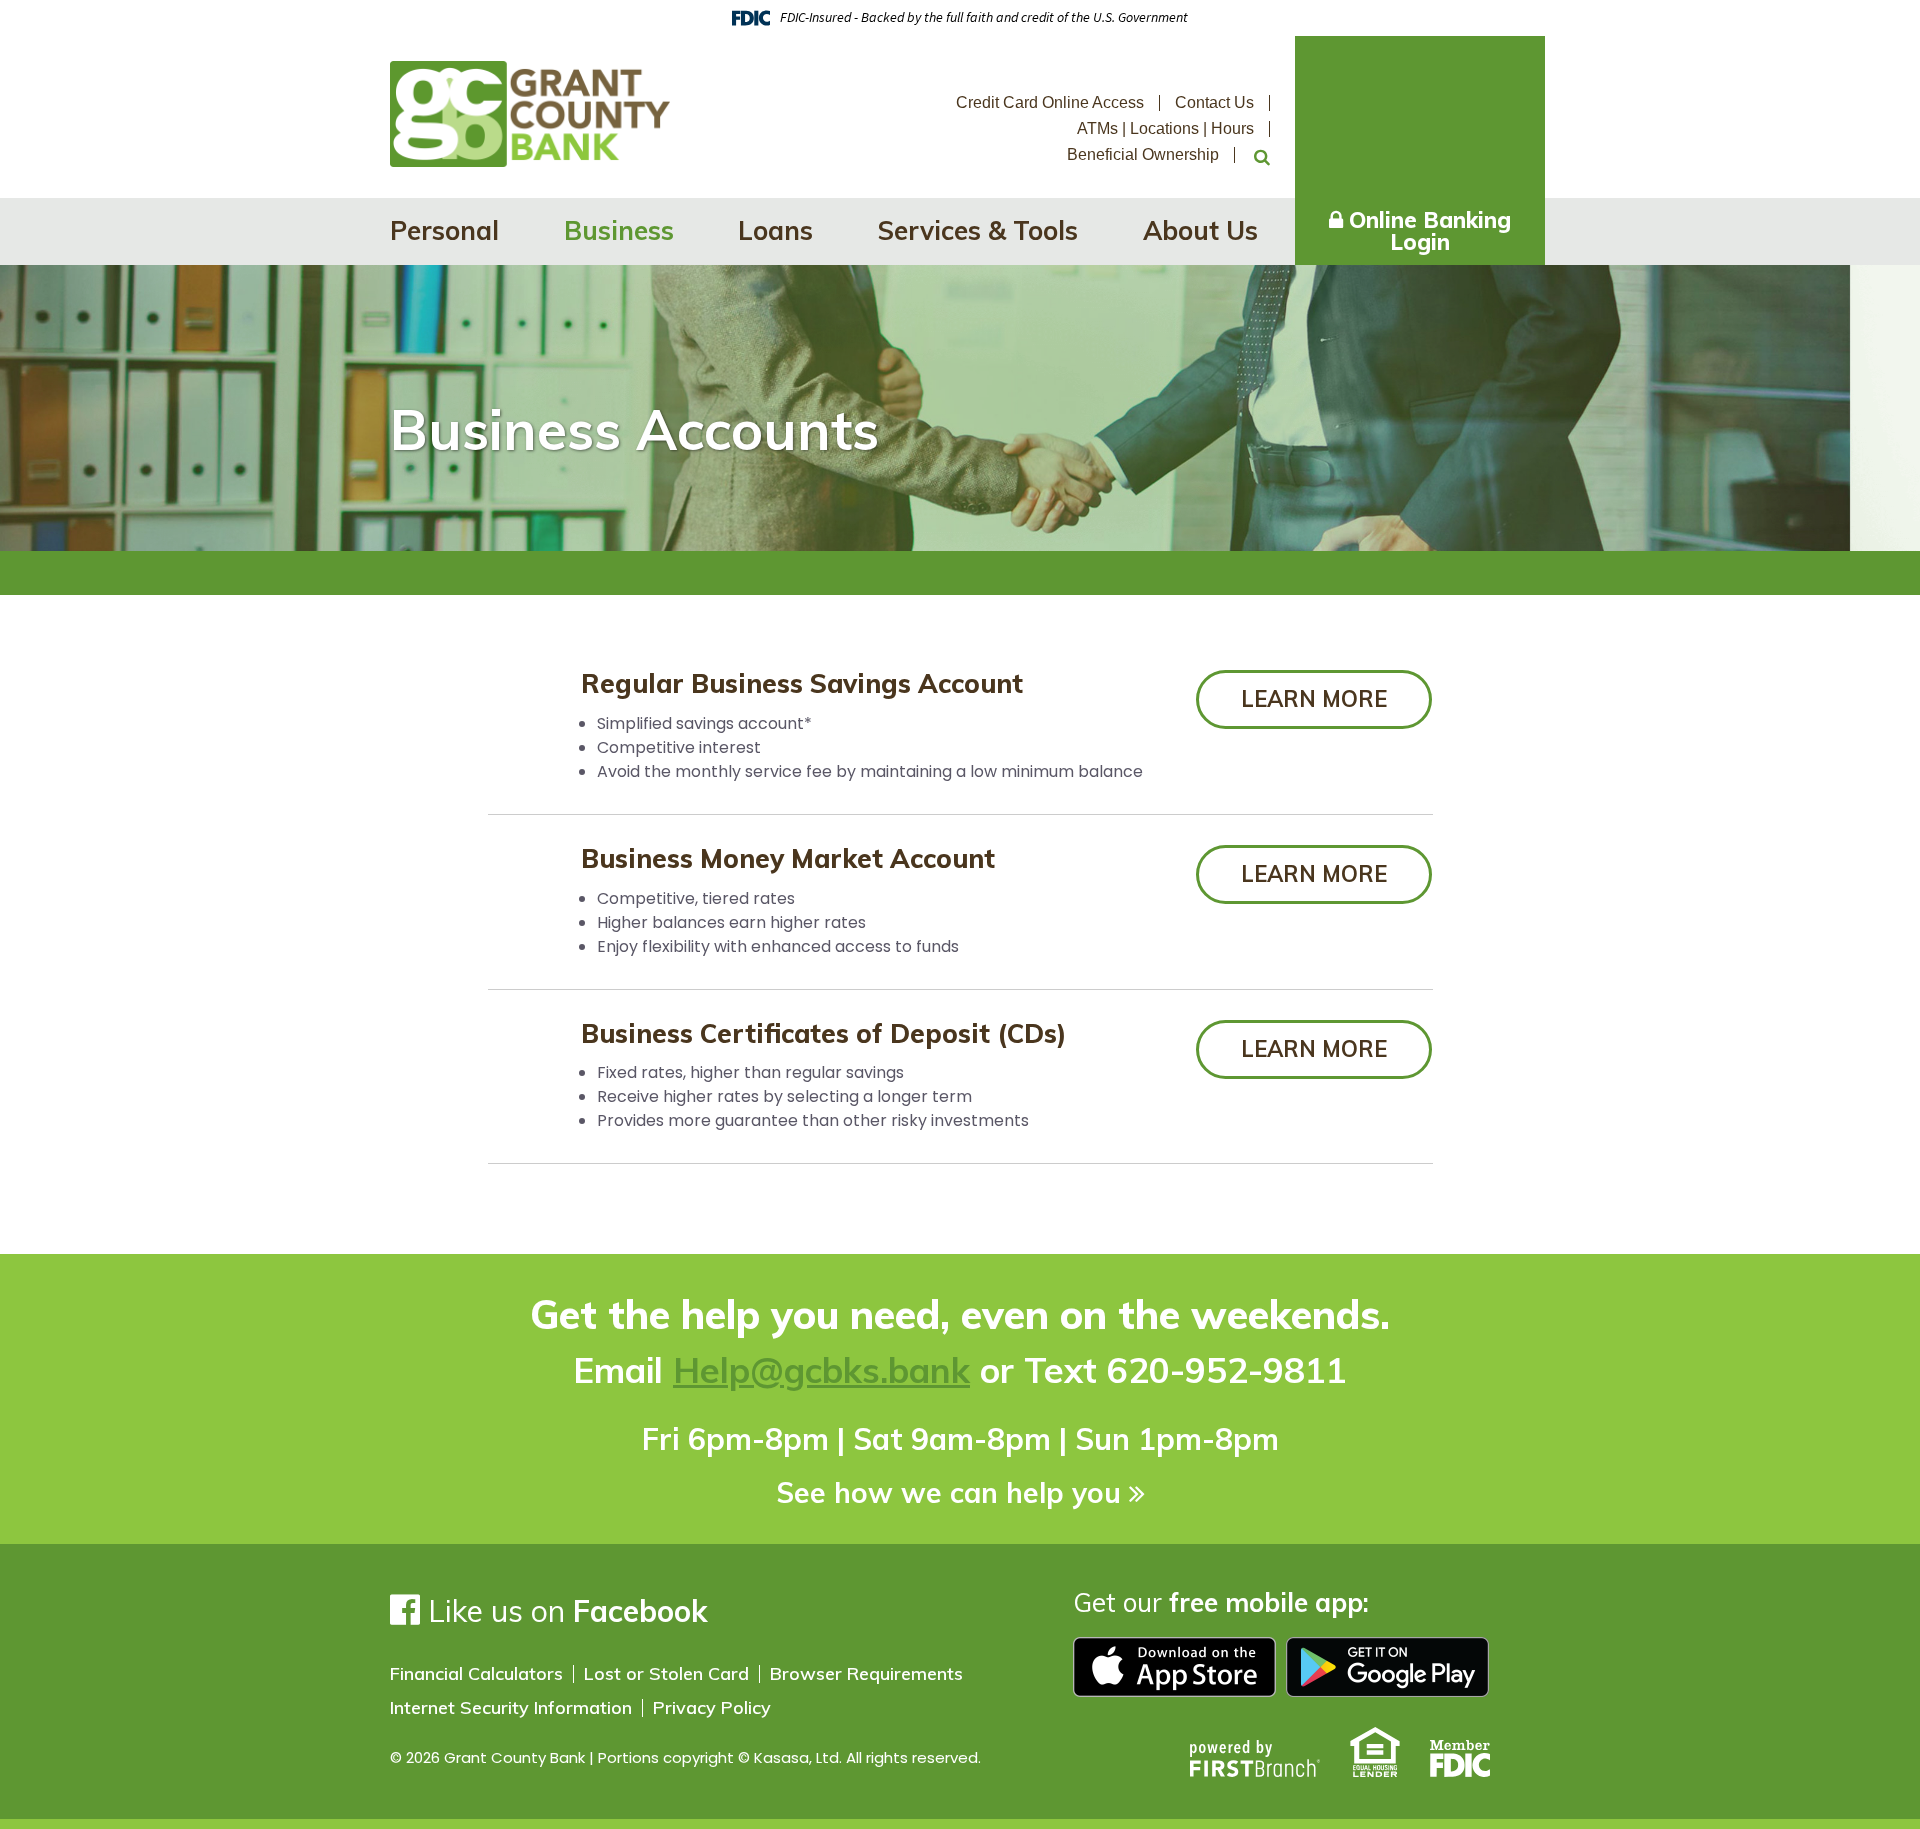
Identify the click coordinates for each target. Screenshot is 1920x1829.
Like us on (564, 1611)
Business (619, 230)
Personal (444, 230)
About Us (1200, 230)
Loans (775, 230)
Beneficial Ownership (1143, 154)
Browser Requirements (866, 1673)
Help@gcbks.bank (821, 1370)
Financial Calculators (476, 1673)
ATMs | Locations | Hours (1165, 128)
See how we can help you (948, 1492)
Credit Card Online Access (1050, 102)
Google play (1387, 1667)
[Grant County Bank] (530, 112)
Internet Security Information (511, 1707)
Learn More (1314, 699)
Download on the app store (1174, 1667)
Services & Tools (978, 230)
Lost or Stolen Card (666, 1673)
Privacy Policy (712, 1707)
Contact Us (1214, 102)
